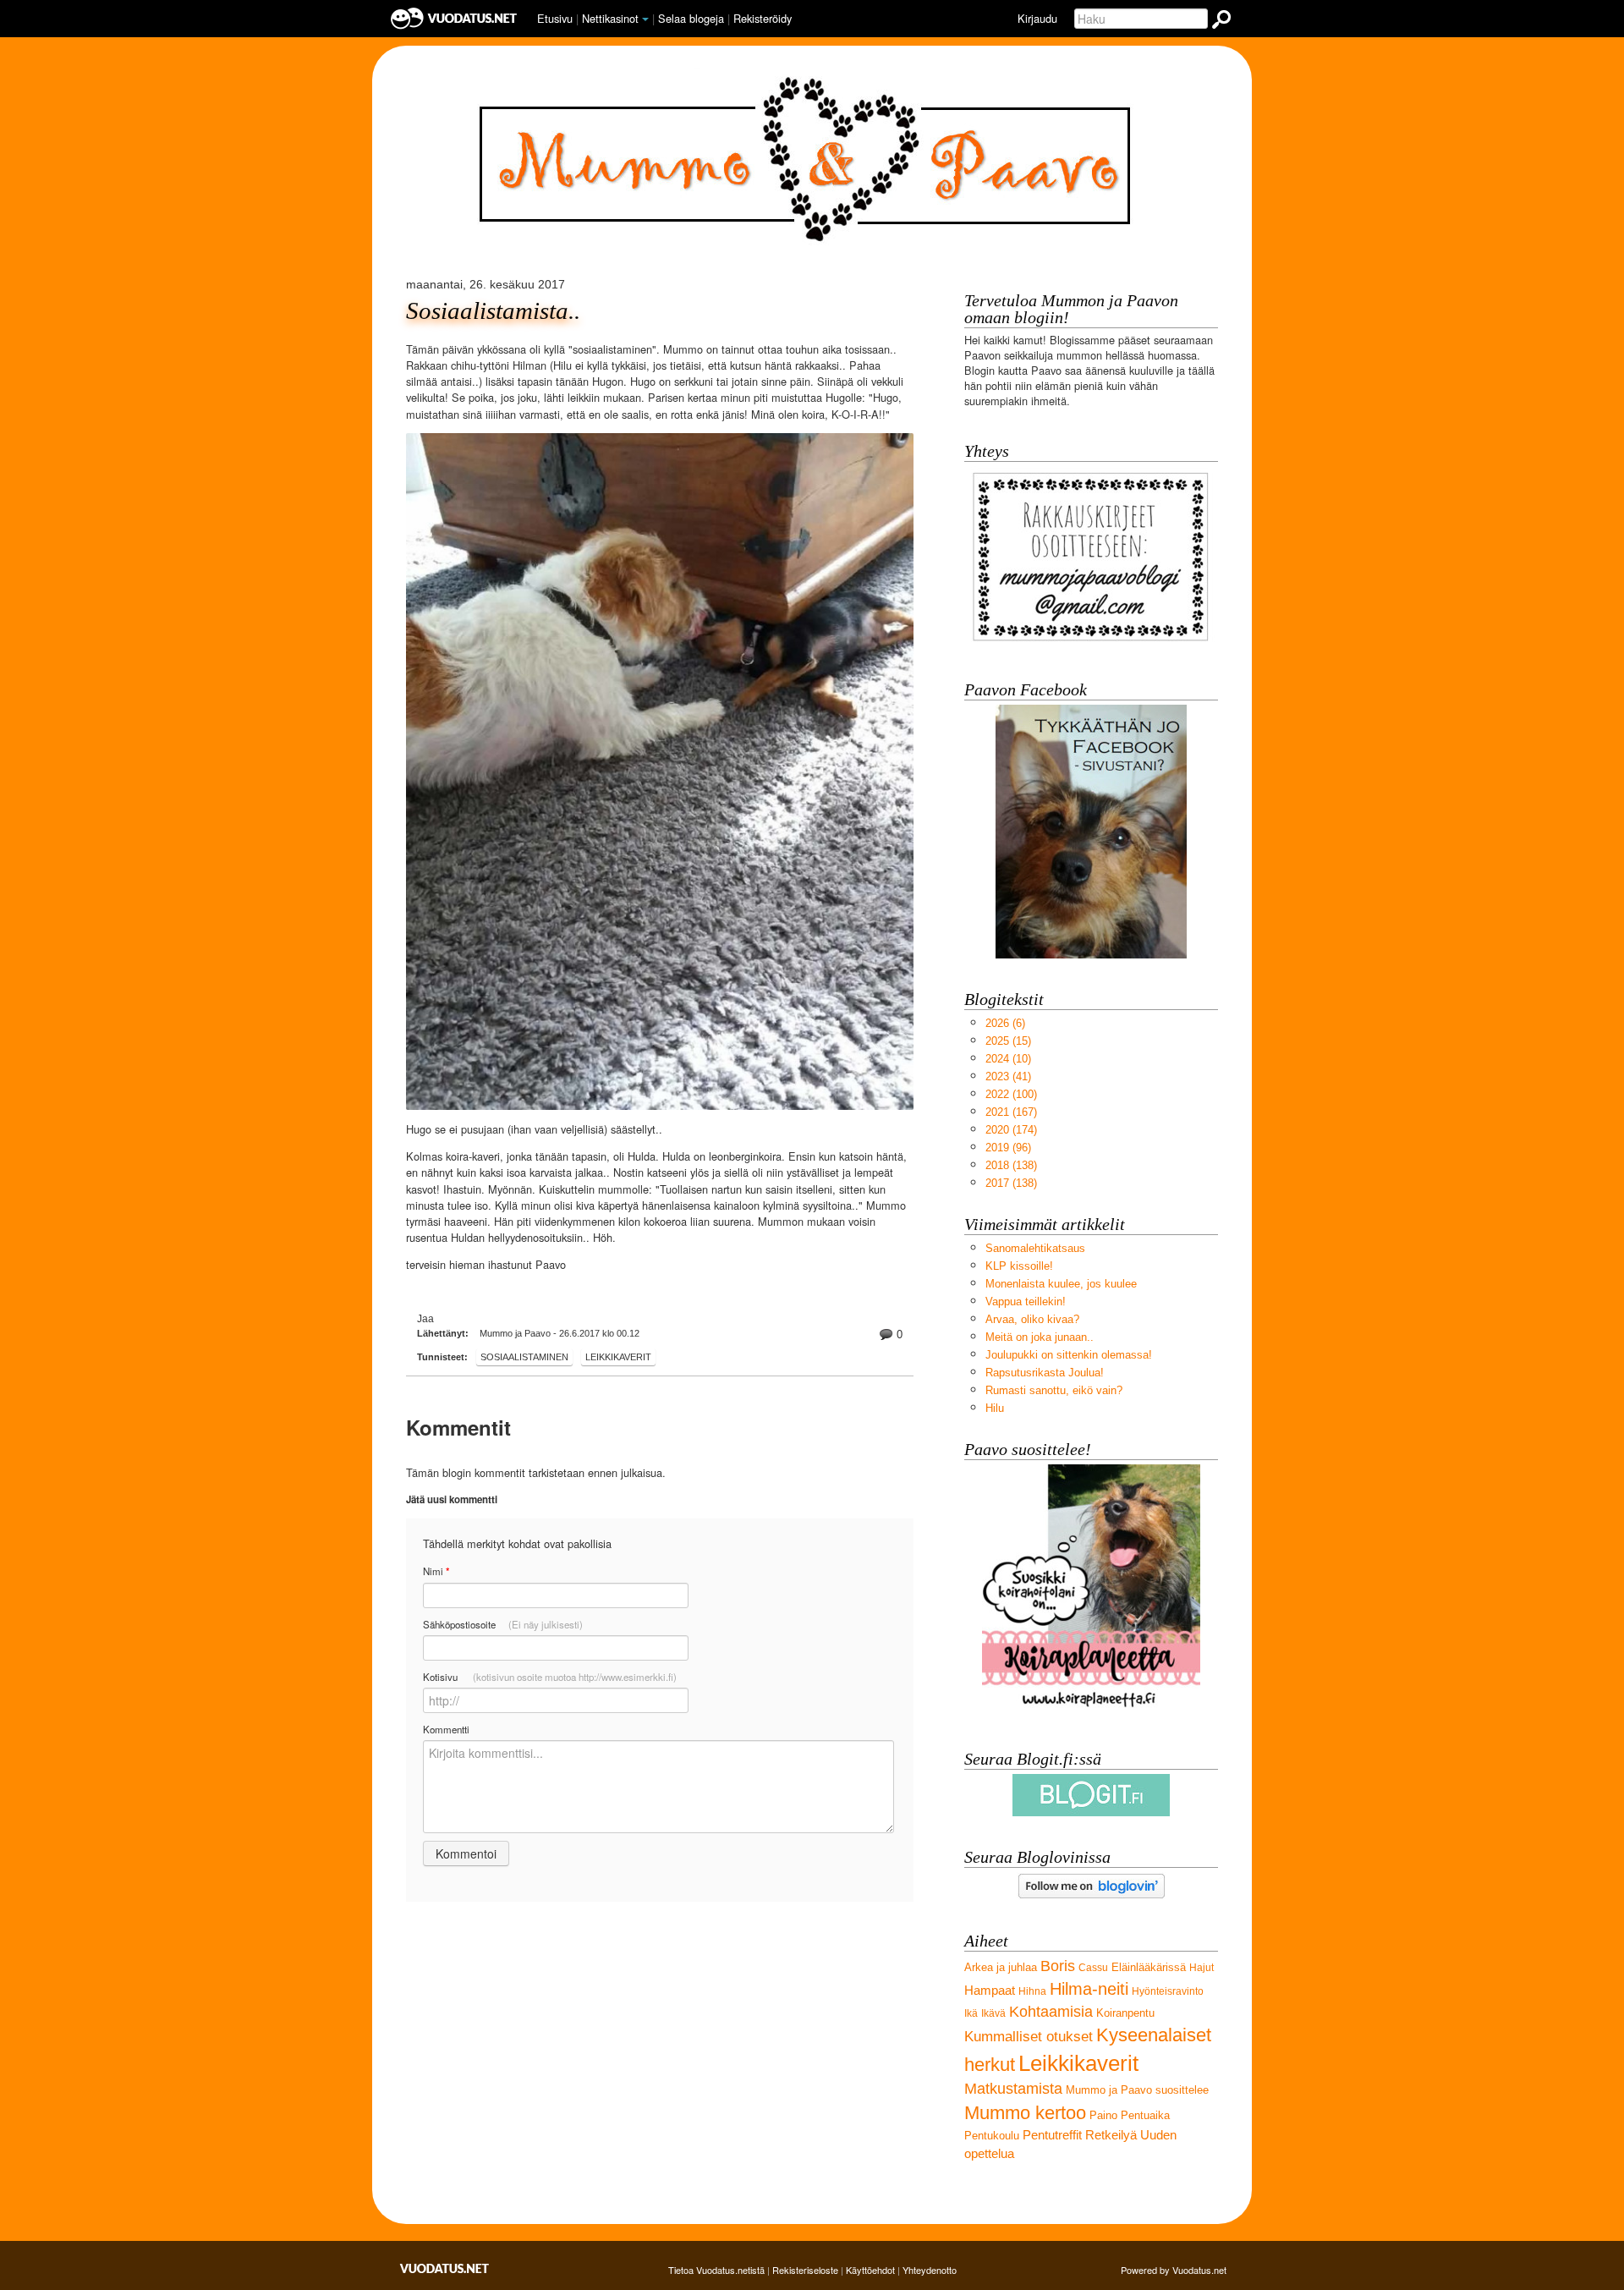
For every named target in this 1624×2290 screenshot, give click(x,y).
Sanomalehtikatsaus (1035, 1248)
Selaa (691, 18)
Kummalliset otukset (1029, 2037)
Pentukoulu (992, 2136)
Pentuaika (1145, 2115)
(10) (1008, 1059)
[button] (645, 19)
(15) (1008, 1041)
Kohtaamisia (1051, 2012)
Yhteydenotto (930, 2270)
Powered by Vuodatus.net (1174, 2270)
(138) (1011, 1165)
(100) (1011, 1094)
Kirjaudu (1037, 18)
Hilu (995, 1408)
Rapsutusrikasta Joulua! (1045, 1373)
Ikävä (993, 2013)
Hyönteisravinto (1168, 1991)
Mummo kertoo (1025, 2113)
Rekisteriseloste (805, 2270)
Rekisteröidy (763, 18)
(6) (1005, 1023)
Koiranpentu (1125, 2013)
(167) (1011, 1112)
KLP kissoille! (1019, 1266)
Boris (1058, 1966)
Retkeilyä (1111, 2135)
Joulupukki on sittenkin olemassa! (1069, 1355)
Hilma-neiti (1089, 1988)
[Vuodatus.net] (445, 2268)
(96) (1008, 1148)
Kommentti (446, 1729)
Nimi (436, 1571)
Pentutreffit (1052, 2135)
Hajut (1202, 1968)
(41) (1008, 1076)
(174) (1011, 1130)
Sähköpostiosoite (503, 1624)
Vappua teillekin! (1026, 1302)
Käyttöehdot (870, 2270)
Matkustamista (1013, 2089)
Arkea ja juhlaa (1001, 1967)
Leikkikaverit (618, 1357)
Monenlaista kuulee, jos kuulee (1061, 1284)
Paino (1103, 2115)
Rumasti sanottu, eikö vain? (1054, 1390)
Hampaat (990, 1990)
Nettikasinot (610, 18)
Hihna (1032, 1991)
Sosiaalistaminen (524, 1357)
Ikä (971, 2013)
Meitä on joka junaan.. (1040, 1337)
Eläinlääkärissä (1149, 1967)
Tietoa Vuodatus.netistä (716, 2270)
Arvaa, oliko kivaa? (1032, 1319)
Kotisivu (550, 1677)
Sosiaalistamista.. (493, 311)
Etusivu (555, 18)
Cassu (1093, 1968)
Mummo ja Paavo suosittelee (1137, 2090)
